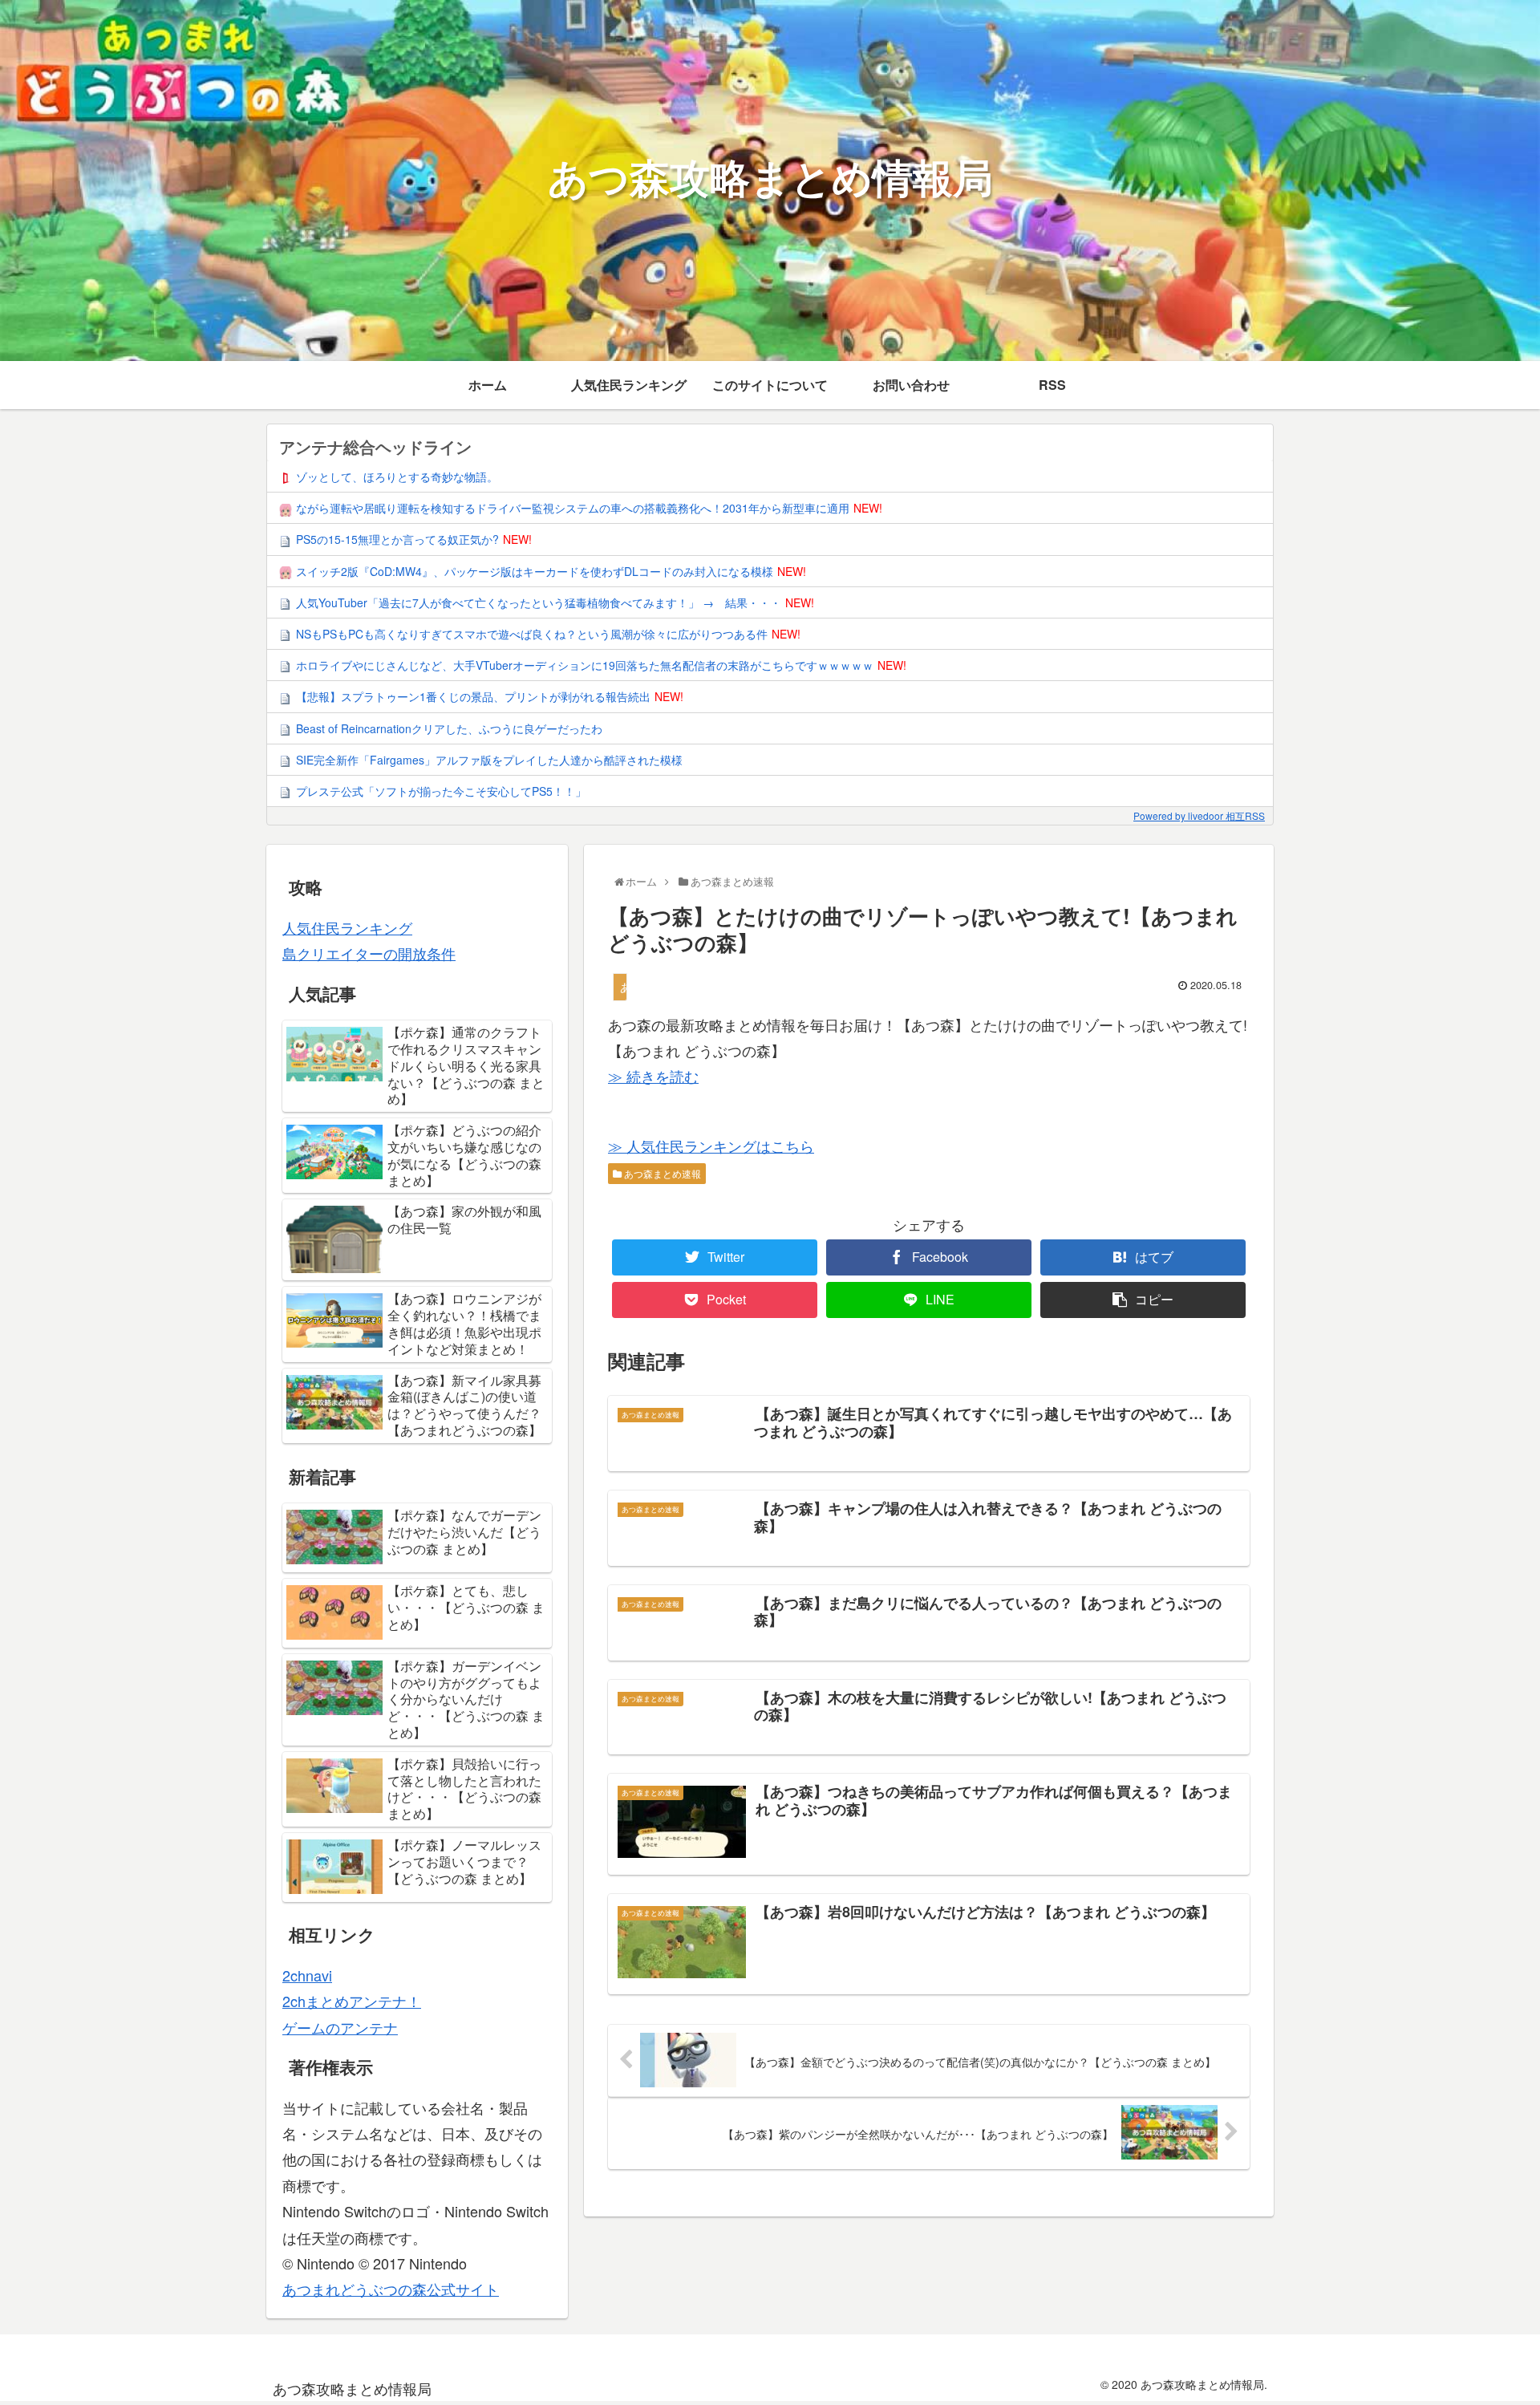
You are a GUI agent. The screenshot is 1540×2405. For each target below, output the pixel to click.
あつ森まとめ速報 (661, 1173)
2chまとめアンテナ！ (352, 2001)
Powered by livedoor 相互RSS (1199, 815)
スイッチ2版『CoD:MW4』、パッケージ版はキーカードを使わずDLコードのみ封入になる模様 (535, 571)
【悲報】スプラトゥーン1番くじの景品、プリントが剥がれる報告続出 (473, 696)
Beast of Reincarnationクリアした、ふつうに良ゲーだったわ (449, 728)
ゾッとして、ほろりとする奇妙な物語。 (397, 477)
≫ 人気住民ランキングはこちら (711, 1146)
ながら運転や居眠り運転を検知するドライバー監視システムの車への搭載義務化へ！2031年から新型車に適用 (573, 508)
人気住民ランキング (347, 927)
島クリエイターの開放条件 (369, 953)
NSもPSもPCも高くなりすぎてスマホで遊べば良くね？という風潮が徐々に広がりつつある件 (532, 634)
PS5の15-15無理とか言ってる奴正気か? (397, 539)
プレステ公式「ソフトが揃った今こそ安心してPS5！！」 (441, 791)
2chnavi (307, 1975)
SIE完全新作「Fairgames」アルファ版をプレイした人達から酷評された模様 (489, 760)
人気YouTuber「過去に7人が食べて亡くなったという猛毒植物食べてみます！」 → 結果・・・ (539, 602)
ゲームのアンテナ (340, 2027)
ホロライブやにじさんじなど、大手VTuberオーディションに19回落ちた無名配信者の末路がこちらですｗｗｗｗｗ (585, 665)
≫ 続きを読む (653, 1076)
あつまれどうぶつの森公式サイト (391, 2289)
